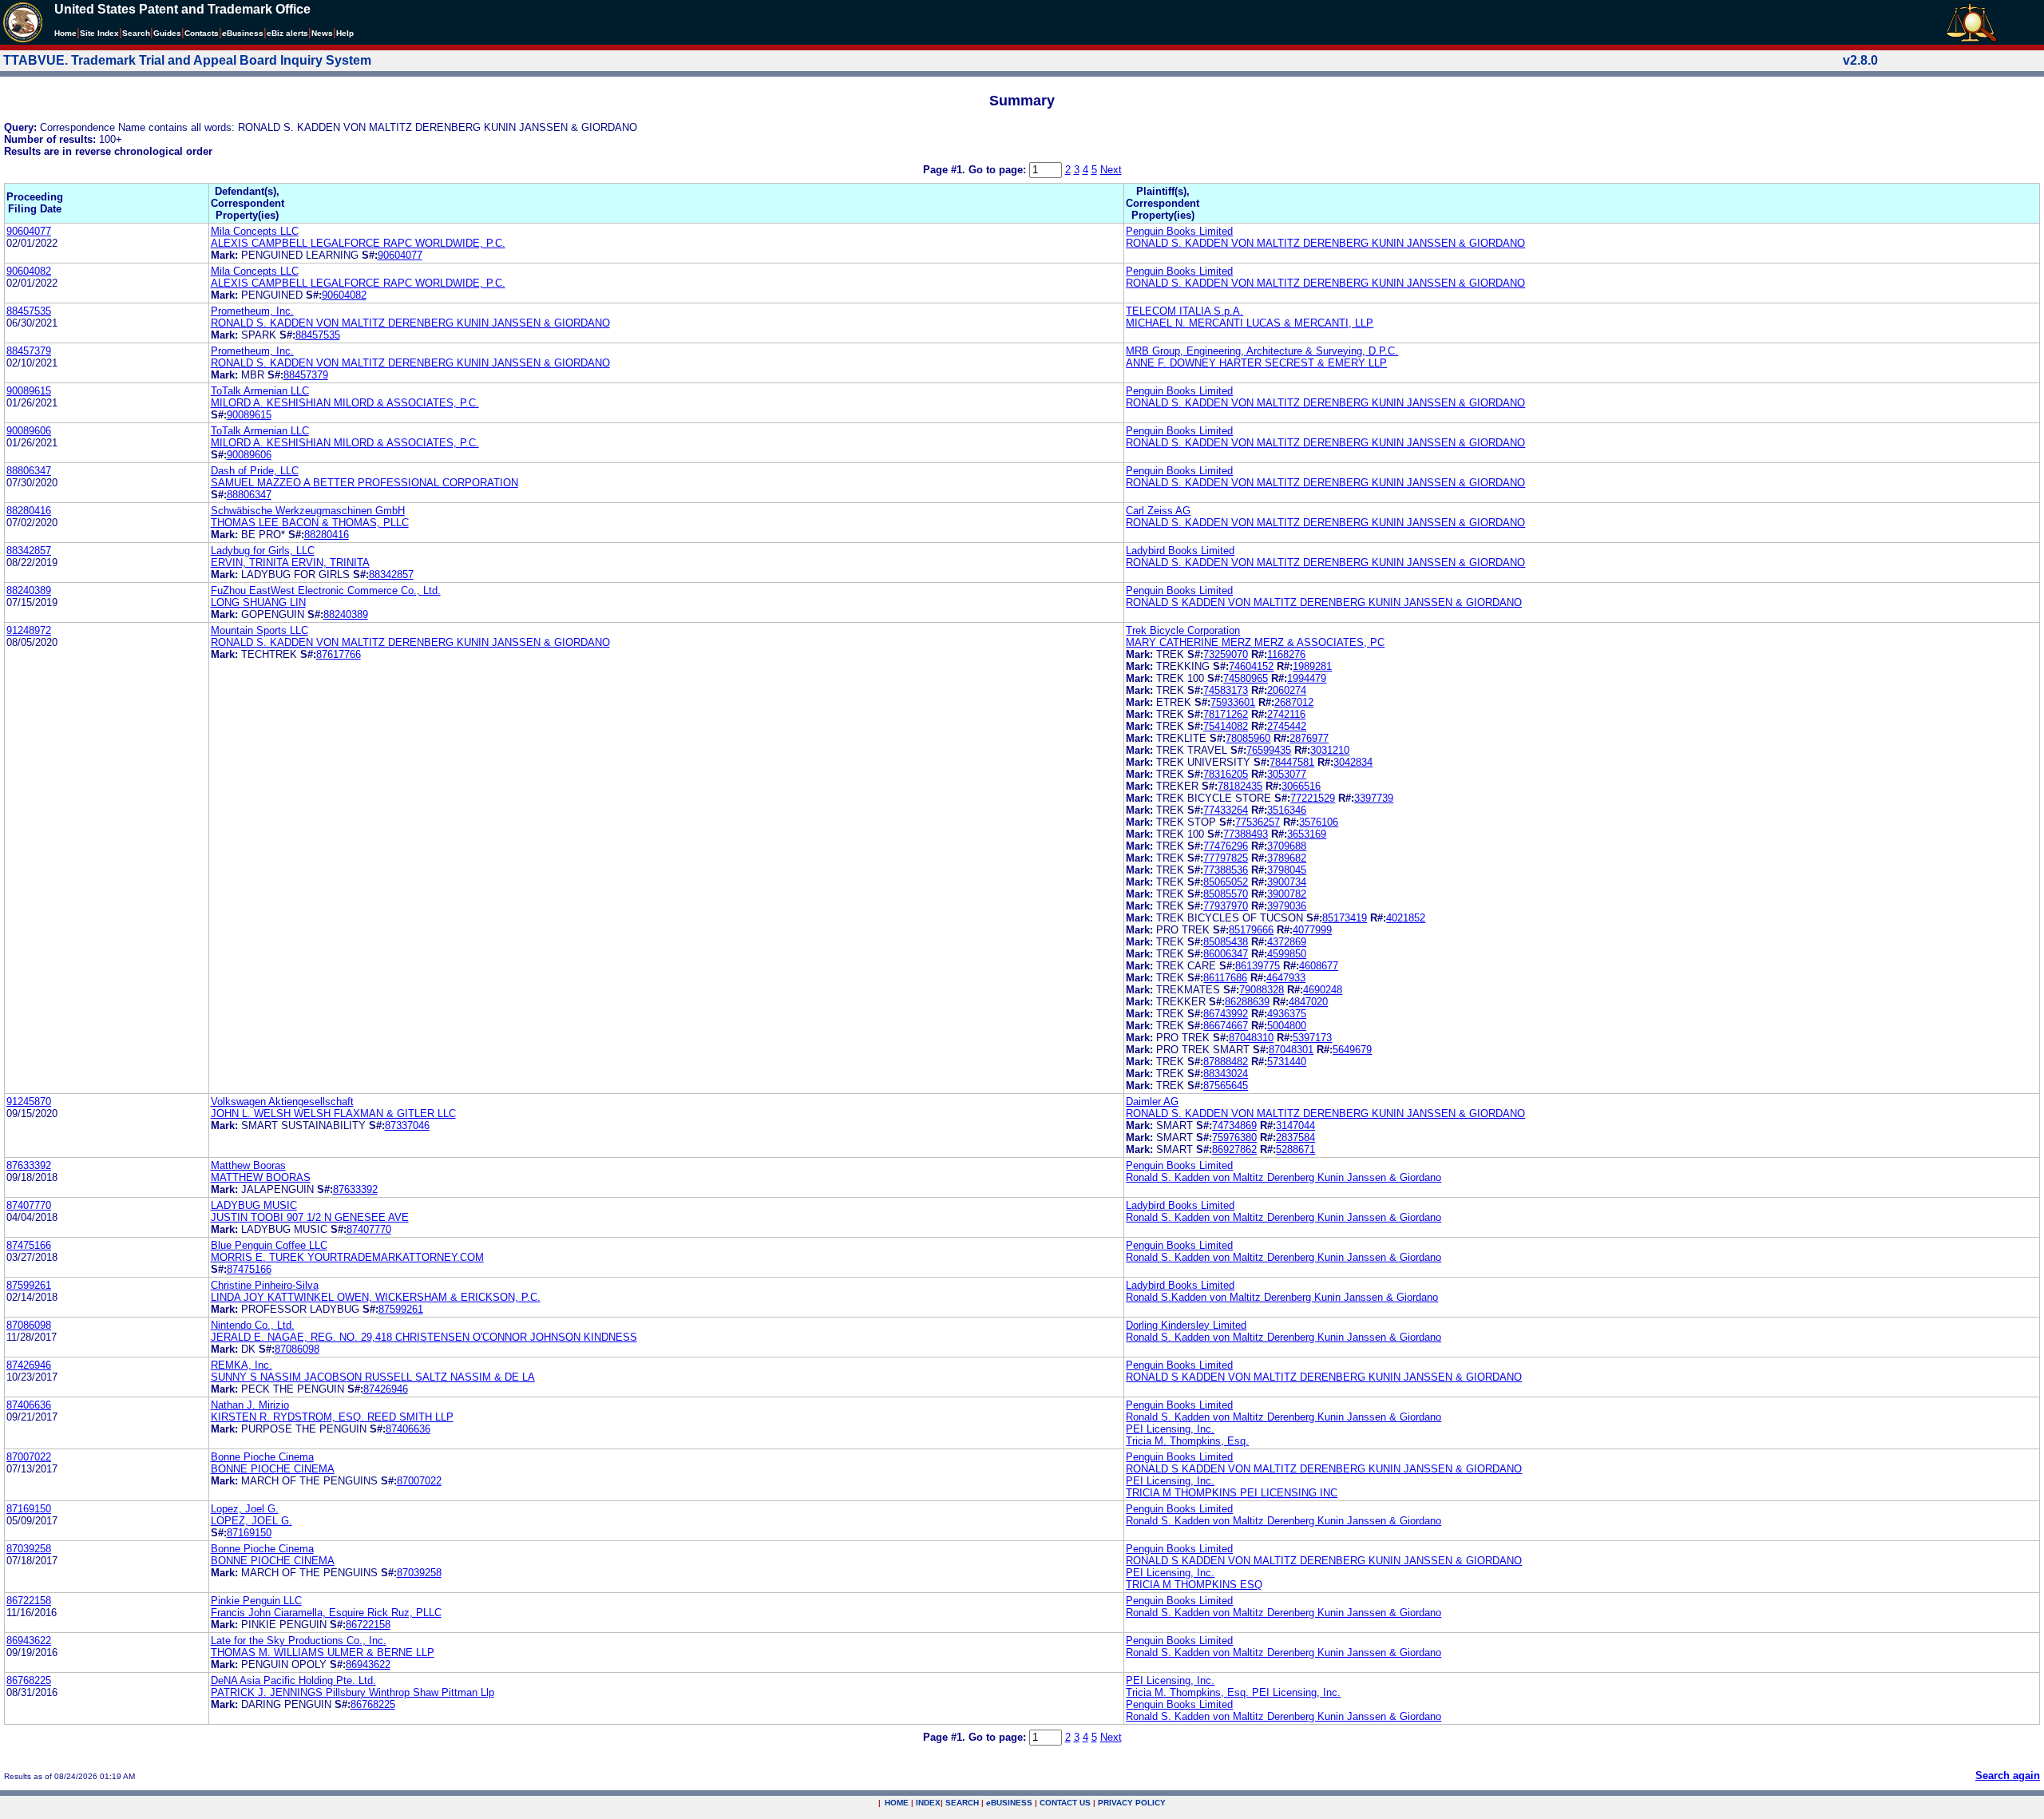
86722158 (29, 1601)
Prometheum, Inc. (252, 311)
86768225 (29, 1680)
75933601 (1233, 702)
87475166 (29, 1245)
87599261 (29, 1285)
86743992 (1226, 1014)
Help (345, 33)
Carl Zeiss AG (1158, 511)
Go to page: (999, 170)
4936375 (1287, 1014)
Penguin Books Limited (1179, 231)
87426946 (29, 1365)
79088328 (1262, 990)
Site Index (99, 33)
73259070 (1226, 654)
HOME (897, 1803)
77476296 (1226, 846)
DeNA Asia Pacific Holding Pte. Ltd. (293, 1680)
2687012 (1294, 702)
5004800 (1287, 1026)
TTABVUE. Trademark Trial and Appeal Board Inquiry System (187, 60)
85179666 (1251, 930)
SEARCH (962, 1803)
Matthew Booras (248, 1165)
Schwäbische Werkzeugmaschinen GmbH (308, 511)
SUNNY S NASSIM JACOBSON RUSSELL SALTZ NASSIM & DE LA (373, 1377)
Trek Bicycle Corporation (1183, 630)
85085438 (1226, 942)
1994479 (1307, 678)
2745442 (1287, 726)
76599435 (1269, 750)
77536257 (1258, 822)
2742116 (1286, 714)
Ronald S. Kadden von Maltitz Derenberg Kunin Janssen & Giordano (1283, 1177)
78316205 (1226, 774)
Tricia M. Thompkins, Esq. (1187, 1441)
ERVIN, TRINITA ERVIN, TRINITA (290, 563)
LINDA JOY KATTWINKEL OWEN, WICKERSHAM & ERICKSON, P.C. (376, 1297)
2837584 (1295, 1137)
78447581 (1292, 762)
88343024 (1226, 1074)
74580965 (1246, 678)
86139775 (1258, 966)
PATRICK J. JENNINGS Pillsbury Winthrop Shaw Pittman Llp (353, 1692)
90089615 (29, 391)
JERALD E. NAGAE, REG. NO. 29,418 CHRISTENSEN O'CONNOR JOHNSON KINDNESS (424, 1337)
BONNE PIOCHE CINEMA (273, 1469)
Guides (167, 33)
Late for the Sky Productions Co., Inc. (299, 1641)
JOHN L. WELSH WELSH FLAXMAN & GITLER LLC (333, 1114)
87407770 (29, 1205)
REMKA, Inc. (242, 1365)
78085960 (1248, 738)
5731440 (1287, 1062)
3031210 (1330, 750)
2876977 (1309, 738)
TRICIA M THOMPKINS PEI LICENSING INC (1232, 1493)
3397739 (1374, 798)
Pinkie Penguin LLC (256, 1601)
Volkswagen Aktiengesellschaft (282, 1102)
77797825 (1226, 858)
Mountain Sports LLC (259, 630)
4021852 (1406, 918)
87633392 (29, 1165)
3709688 (1287, 846)
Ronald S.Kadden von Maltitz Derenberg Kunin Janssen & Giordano (1282, 1297)
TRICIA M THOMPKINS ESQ (1194, 1585)
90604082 (29, 271)
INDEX (928, 1803)
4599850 (1287, 954)
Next (1111, 170)
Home (65, 33)
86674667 (1226, 1026)
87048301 (1291, 1050)
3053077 (1287, 774)
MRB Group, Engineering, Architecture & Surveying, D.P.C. (1262, 351)
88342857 (29, 551)
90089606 (29, 431)
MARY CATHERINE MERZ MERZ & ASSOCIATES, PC (1255, 642)
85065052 (1226, 882)
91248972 (29, 630)
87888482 (1226, 1062)
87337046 (407, 1125)
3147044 (1295, 1125)
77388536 (1226, 870)
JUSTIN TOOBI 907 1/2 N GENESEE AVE (310, 1217)
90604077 (29, 231)
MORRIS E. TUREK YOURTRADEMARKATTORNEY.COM (347, 1257)
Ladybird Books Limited (1180, 551)
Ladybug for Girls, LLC (263, 551)
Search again (2008, 1775)
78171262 (1226, 714)
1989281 (1312, 666)
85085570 (1226, 894)
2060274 (1287, 690)
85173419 (1345, 918)
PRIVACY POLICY (1132, 1803)
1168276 (1286, 654)
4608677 (1319, 966)
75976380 (1234, 1137)
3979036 (1287, 906)
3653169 (1307, 834)
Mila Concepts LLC (255, 231)
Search (136, 33)
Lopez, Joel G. (245, 1509)
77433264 (1226, 810)
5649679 (1352, 1050)
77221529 (1313, 798)
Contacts (202, 33)
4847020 (1308, 1002)
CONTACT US (1065, 1803)
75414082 (1226, 726)
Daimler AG (1152, 1102)
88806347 (29, 471)
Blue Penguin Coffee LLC (269, 1245)
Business (243, 33)
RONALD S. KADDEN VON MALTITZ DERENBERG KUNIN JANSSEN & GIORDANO (1325, 243)
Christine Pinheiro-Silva (265, 1285)
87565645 (1226, 1086)
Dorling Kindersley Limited (1186, 1325)
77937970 (1226, 906)
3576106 (1319, 822)
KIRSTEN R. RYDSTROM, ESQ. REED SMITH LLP (332, 1417)
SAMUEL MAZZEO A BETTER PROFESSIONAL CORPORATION (364, 483)
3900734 (1287, 882)
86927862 (1234, 1149)
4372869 (1287, 942)
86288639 (1247, 1002)
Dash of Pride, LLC (255, 471)
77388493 (1246, 834)
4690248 (1323, 990)
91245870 (29, 1102)
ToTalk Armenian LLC (260, 391)
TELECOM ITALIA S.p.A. (1184, 311)
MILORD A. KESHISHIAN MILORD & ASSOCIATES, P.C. (345, 403)
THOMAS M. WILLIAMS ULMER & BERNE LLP (323, 1653)
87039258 (29, 1549)
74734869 (1234, 1125)
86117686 (1225, 978)
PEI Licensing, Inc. (1170, 1429)
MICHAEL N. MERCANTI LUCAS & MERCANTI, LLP (1250, 323)
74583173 (1226, 690)
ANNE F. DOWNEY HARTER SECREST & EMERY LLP (1256, 363)
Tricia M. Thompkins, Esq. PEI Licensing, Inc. (1233, 1692)
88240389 (29, 590)
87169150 (29, 1509)
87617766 (339, 654)
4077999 (1312, 930)
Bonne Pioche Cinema (262, 1457)
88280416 (29, 511)
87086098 (29, 1325)
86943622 (29, 1641)
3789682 (1287, 858)
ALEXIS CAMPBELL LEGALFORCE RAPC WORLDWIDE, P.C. (358, 243)
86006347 (1226, 954)
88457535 (29, 311)
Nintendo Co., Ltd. (253, 1325)
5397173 (1312, 1038)
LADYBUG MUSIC (254, 1205)
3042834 (1353, 762)
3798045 (1287, 870)
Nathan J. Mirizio (250, 1405)
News (322, 33)
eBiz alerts (287, 33)
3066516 (1301, 786)
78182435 (1240, 786)
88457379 (29, 351)
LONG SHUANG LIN (258, 602)
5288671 (1295, 1149)
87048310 (1251, 1038)
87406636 (29, 1405)
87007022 (29, 1457)
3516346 (1287, 810)
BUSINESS (1009, 1803)
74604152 (1251, 666)
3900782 (1287, 894)
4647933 (1286, 978)
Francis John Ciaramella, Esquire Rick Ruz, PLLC (326, 1613)
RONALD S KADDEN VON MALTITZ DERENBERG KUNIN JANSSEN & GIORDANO (1324, 602)
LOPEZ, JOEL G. (252, 1521)
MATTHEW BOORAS (261, 1177)
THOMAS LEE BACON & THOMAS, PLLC (310, 523)
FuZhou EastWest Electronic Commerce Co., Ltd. (326, 590)
